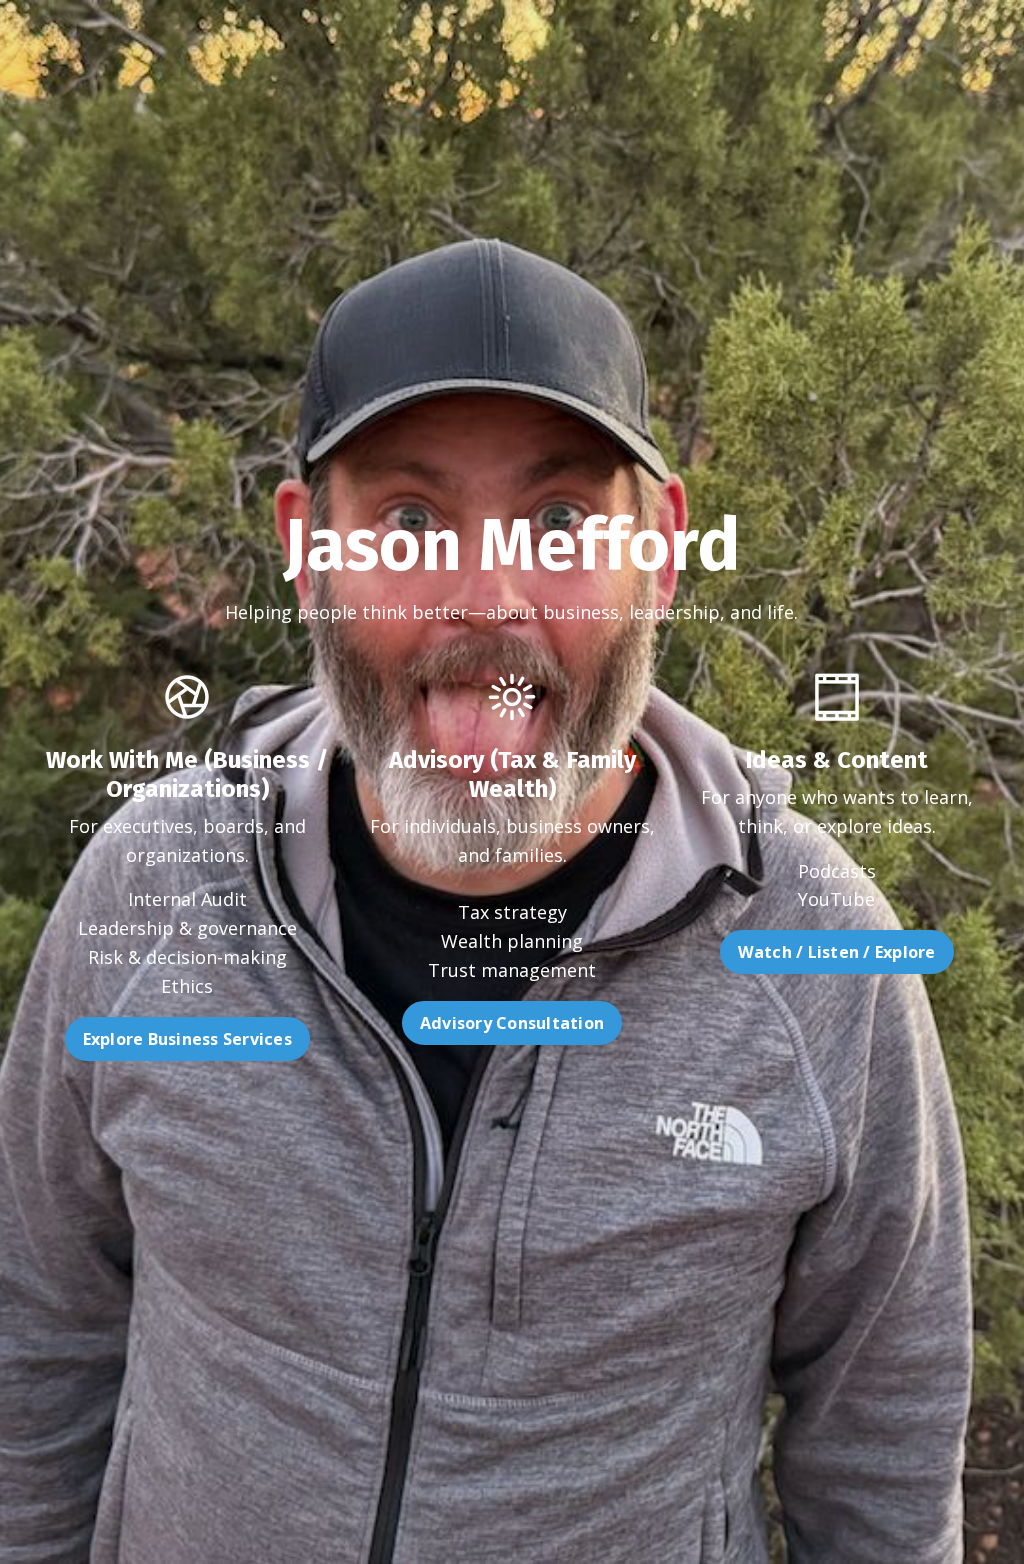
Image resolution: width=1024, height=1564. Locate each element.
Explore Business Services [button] (187, 1039)
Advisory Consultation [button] (512, 1023)
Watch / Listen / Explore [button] (837, 952)
